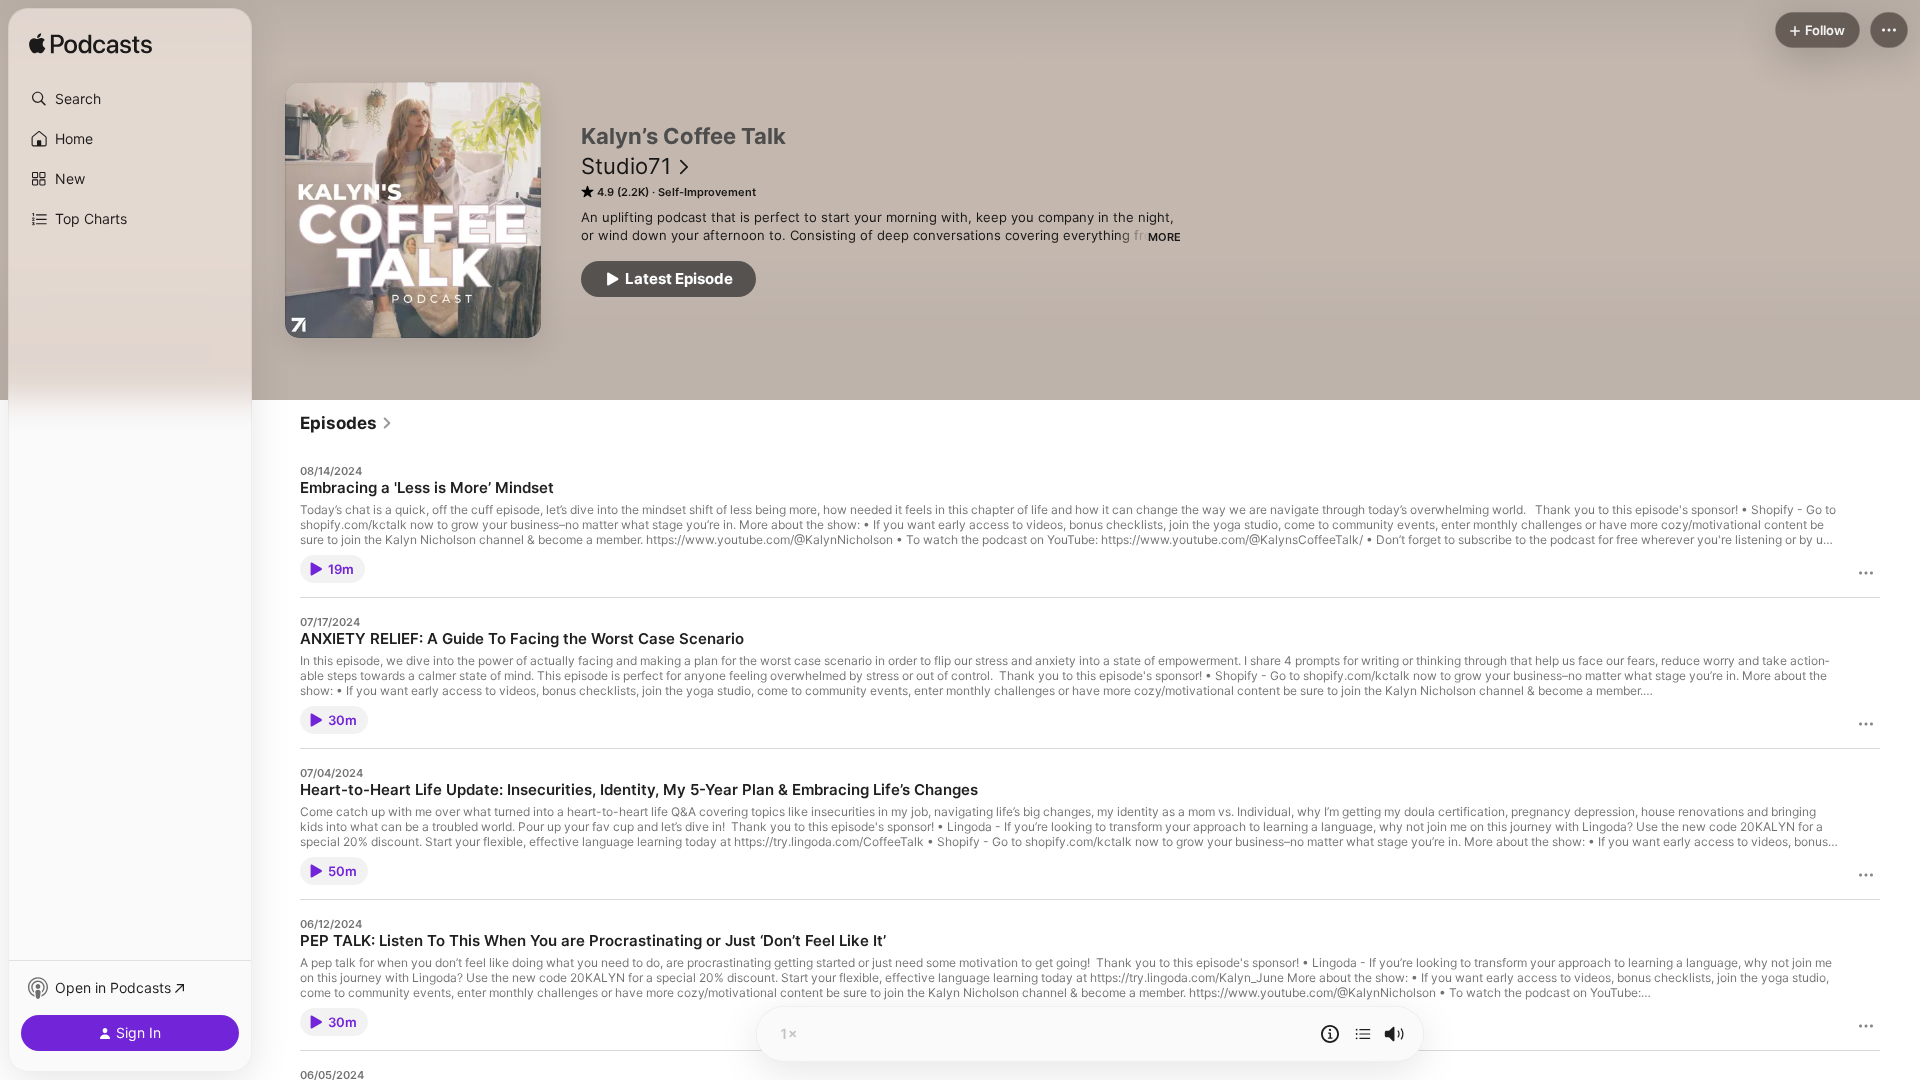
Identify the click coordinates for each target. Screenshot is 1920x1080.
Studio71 (626, 166)
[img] (90, 45)
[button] (130, 99)
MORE (1164, 237)
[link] (346, 423)
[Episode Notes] (1330, 1034)
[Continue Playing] (1363, 1034)
